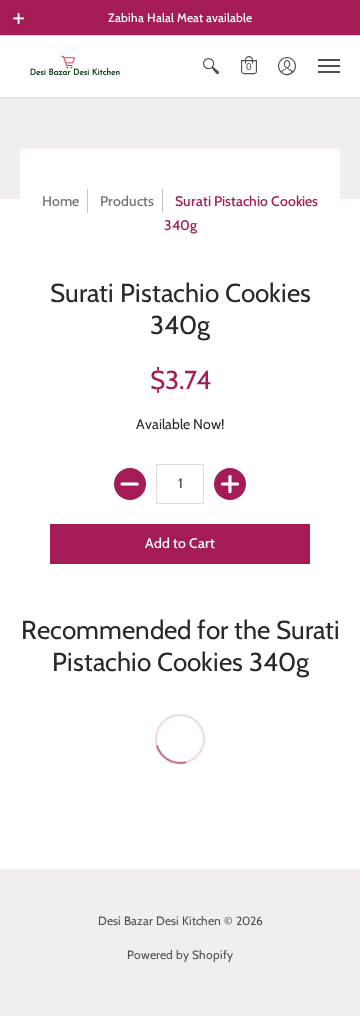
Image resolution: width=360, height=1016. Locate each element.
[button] (19, 18)
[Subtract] (130, 484)
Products (127, 201)
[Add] (230, 484)
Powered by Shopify (180, 954)
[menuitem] (211, 66)
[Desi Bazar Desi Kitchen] (75, 66)
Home (60, 201)
